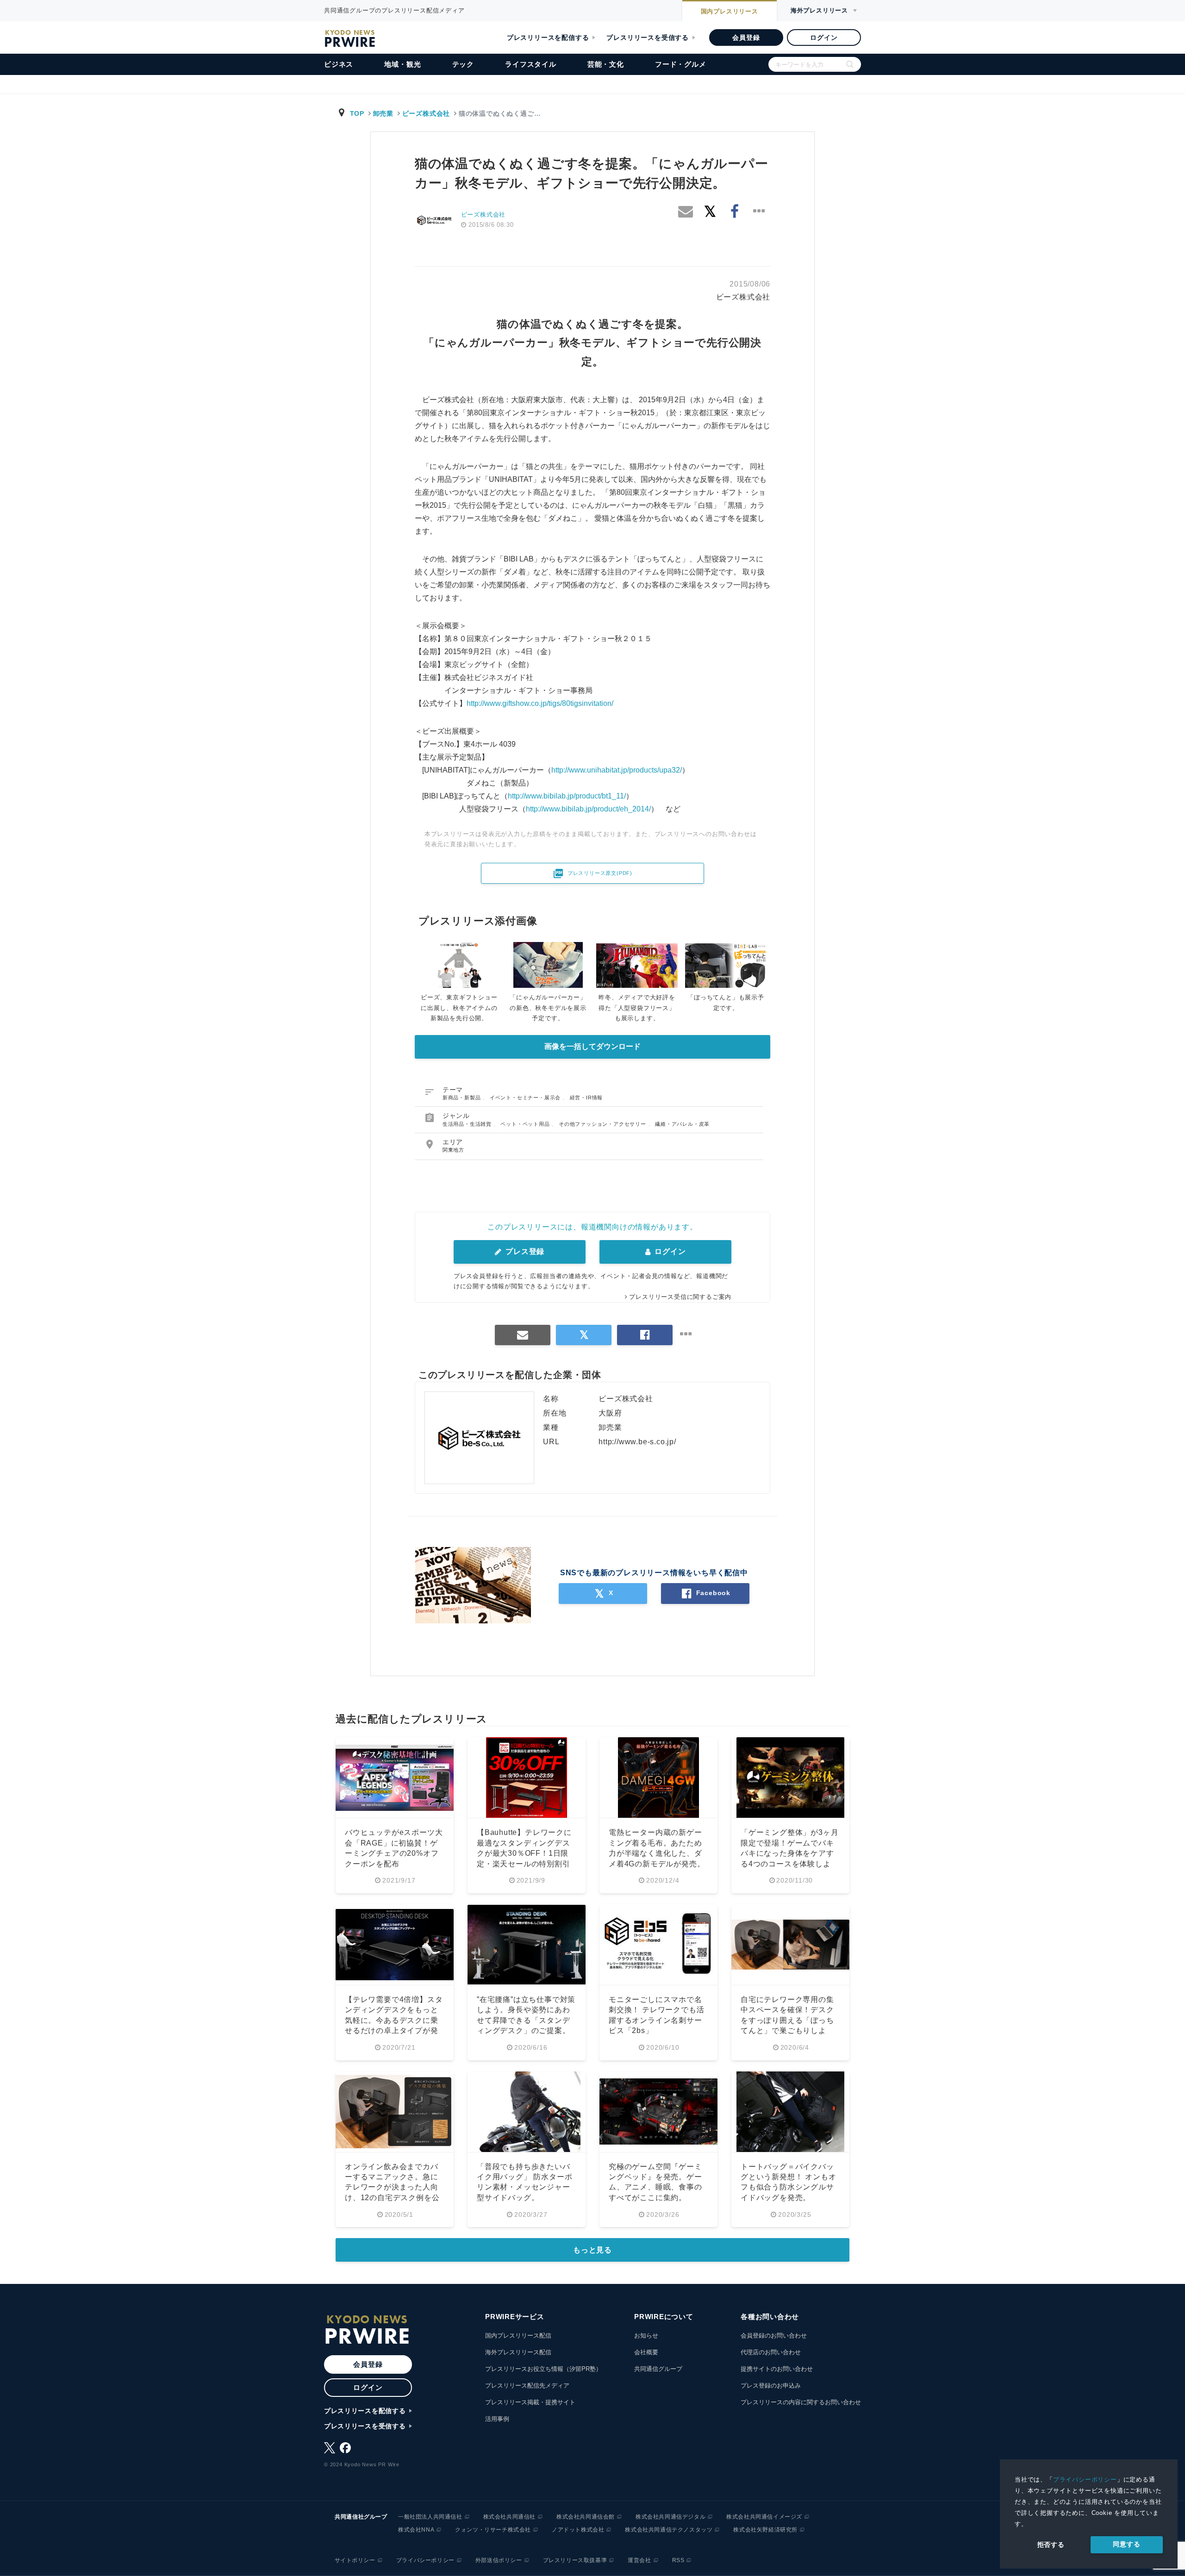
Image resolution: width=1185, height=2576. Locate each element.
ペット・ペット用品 (526, 1124)
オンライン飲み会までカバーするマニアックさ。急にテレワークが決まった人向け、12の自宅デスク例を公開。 (392, 2187)
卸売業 (383, 113)
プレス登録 (524, 1251)
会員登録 (746, 37)
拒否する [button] (1051, 2545)
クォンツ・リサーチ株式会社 (493, 2530)
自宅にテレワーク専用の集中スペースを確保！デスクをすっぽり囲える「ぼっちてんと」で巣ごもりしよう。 (787, 2020)
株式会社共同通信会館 (586, 2517)
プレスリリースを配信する (548, 37)
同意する (1126, 2544)
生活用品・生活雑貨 (468, 1124)
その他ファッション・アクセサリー (603, 1124)
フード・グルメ (681, 64)
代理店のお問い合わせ (771, 2352)
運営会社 (639, 2560)
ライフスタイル (531, 64)
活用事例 (497, 2419)
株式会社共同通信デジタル (670, 2517)
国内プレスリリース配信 (518, 2336)
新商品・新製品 (462, 1098)
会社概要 (646, 2352)
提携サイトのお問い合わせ (777, 2369)
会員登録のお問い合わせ (774, 2336)
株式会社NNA (416, 2530)
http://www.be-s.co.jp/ (637, 1442)
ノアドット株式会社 (578, 2530)
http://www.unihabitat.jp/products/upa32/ (617, 770)
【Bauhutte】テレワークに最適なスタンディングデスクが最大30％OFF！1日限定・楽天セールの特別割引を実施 (524, 1853)
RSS (678, 2560)
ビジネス (339, 64)
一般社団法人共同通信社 (430, 2517)
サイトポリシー (355, 2560)
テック (463, 64)
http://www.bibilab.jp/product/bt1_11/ (567, 796)
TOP (357, 113)
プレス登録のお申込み (771, 2386)
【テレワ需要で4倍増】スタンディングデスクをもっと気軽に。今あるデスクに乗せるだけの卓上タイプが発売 (394, 2020)
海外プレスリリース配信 (518, 2352)
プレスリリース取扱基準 (575, 2560)
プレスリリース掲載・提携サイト (530, 2402)
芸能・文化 (606, 64)
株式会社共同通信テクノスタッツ (669, 2530)
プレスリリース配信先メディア (527, 2386)
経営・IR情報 (586, 1098)
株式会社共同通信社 (509, 2517)
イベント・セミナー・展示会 (526, 1098)
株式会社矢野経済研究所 (765, 2530)
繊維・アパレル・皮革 (682, 1124)
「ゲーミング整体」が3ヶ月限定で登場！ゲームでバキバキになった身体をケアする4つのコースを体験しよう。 (789, 1853)
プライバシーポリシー (1085, 2479)
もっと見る (592, 2250)
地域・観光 (402, 64)
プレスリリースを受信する (648, 37)
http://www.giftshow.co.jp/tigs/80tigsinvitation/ (540, 703)
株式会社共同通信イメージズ (764, 2517)
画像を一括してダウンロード (592, 1046)
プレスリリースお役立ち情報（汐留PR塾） (543, 2369)
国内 (730, 11)
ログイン (824, 37)
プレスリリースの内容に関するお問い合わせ (801, 2402)
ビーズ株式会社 (426, 113)
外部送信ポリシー (499, 2560)
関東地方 (453, 1150)
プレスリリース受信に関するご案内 (680, 1297)
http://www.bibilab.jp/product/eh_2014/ (588, 809)
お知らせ (646, 2336)
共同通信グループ (658, 2369)
